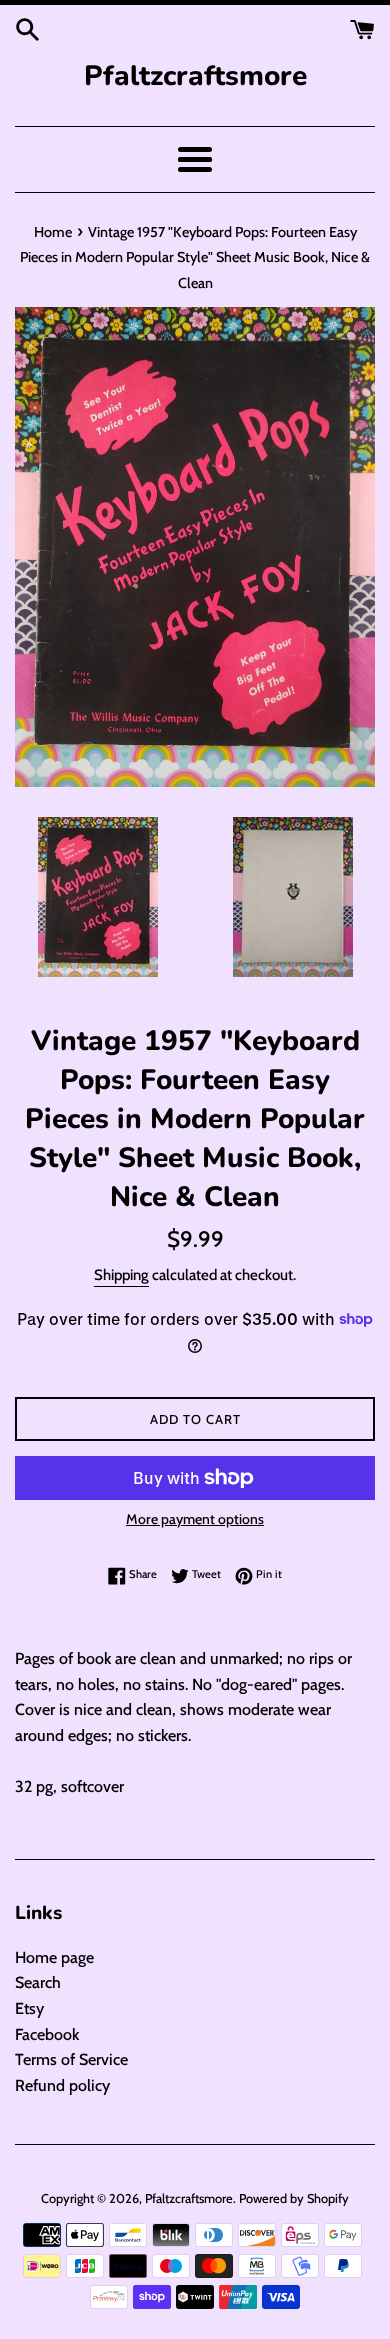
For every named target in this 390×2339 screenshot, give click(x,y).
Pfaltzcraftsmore (195, 76)
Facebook (47, 2034)
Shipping (121, 1275)
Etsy (29, 2008)
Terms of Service (71, 2059)
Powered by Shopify (294, 2198)
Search (38, 1982)
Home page (54, 1957)
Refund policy (62, 2085)
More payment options (195, 1519)
